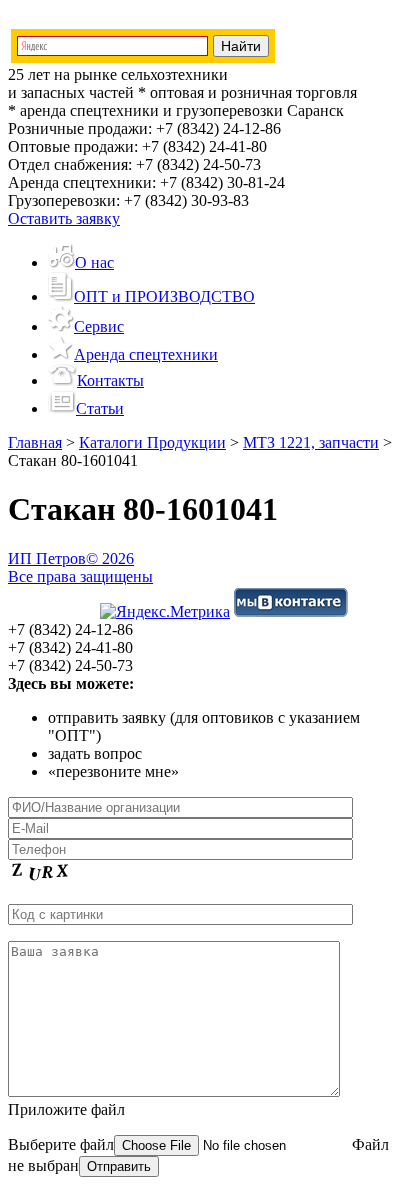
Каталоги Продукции (152, 442)
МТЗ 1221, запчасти (311, 442)
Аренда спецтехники (146, 354)
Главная (35, 442)
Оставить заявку (64, 218)
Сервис (99, 326)
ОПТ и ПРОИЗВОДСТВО (164, 296)
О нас (94, 262)
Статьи (100, 408)
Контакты (110, 380)
